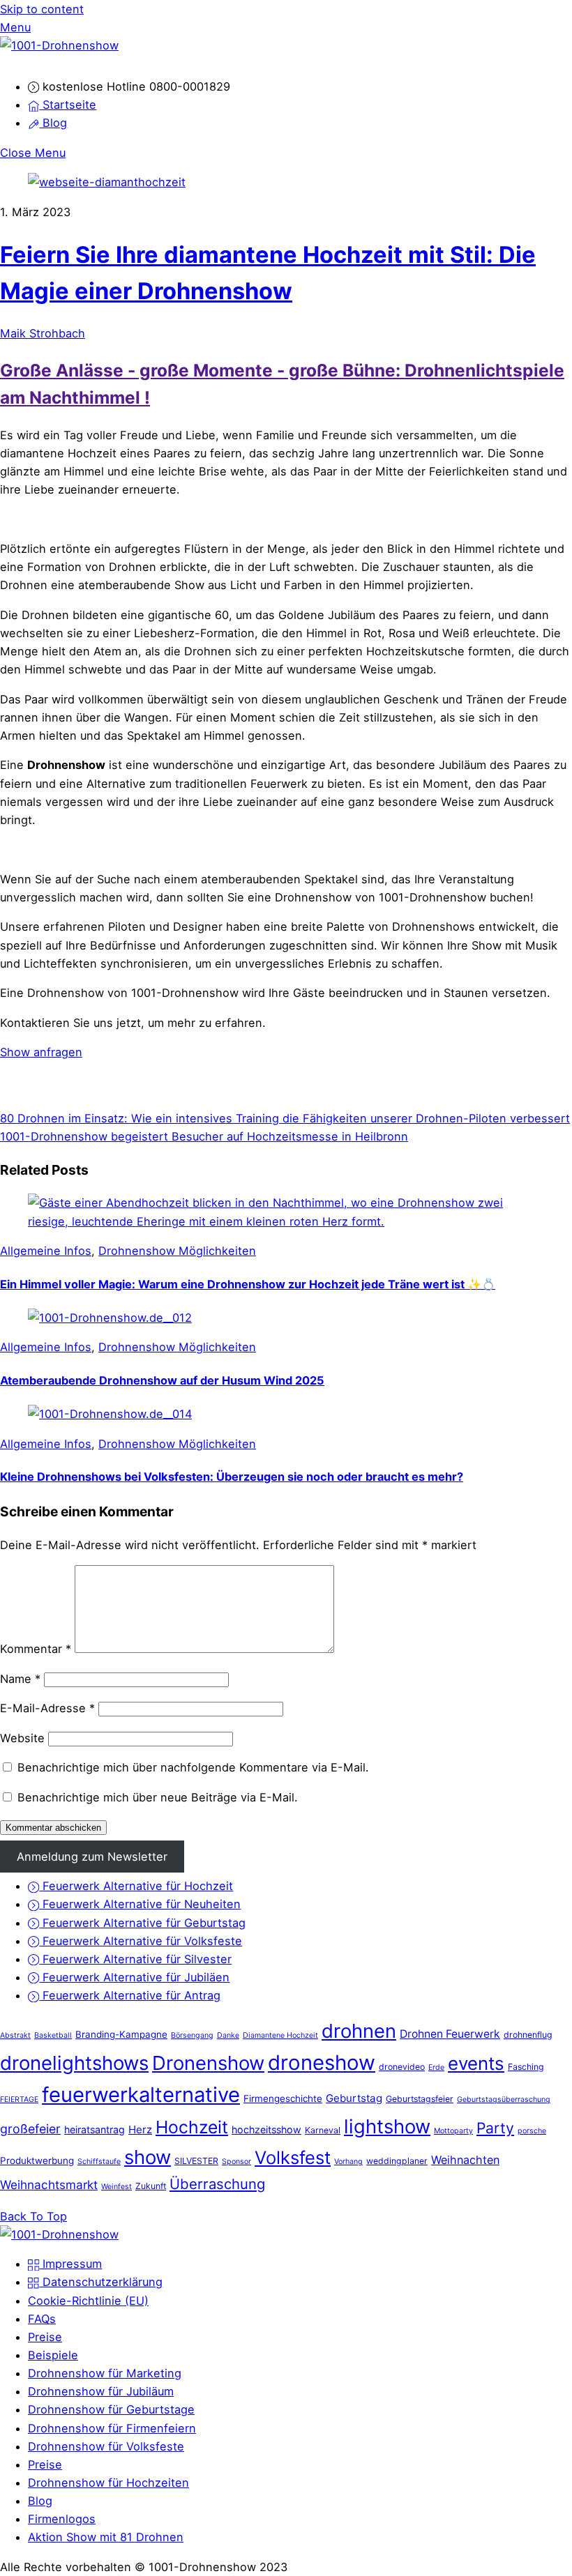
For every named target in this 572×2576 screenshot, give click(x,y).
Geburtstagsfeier (420, 2099)
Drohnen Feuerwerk (450, 2034)
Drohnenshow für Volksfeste (106, 2446)
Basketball (53, 2035)
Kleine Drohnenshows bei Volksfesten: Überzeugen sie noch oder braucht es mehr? (232, 1477)
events (476, 2063)
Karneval (323, 2130)
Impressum (70, 2264)
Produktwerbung (37, 2160)
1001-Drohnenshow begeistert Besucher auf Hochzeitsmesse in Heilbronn (204, 1136)
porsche (532, 2131)
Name (20, 1679)
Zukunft (151, 2186)
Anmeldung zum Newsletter (92, 1857)
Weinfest (116, 2187)
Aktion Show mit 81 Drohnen (106, 2537)
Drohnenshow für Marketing (105, 2373)
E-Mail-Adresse (47, 1708)
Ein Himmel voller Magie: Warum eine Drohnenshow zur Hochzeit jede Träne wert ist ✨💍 (248, 1284)
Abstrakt (15, 2035)
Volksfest (293, 2157)
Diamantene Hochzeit (280, 2035)
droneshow (322, 2063)
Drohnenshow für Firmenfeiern (112, 2428)
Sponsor (236, 2162)
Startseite (68, 105)
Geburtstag (354, 2098)
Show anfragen (41, 1052)
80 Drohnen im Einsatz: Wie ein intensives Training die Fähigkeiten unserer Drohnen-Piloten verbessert (285, 1118)
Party (495, 2128)
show (148, 2157)
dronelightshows (74, 2063)
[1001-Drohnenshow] (59, 45)
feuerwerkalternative (141, 2095)
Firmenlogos (62, 2519)
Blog (53, 123)
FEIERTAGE (19, 2099)
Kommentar (36, 1649)
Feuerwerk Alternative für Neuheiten (140, 1904)
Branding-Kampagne (121, 2034)
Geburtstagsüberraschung (504, 2099)
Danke (228, 2035)
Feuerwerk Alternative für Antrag (130, 1995)
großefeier (30, 2129)
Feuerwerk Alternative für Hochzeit (136, 1886)
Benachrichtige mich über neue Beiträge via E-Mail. (158, 1797)
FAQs (42, 2319)
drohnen (359, 2031)
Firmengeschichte (283, 2098)
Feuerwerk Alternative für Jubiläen (134, 1977)
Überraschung (217, 2184)
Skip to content (42, 9)
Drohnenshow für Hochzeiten (108, 2483)
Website (22, 1738)
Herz (140, 2129)
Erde (436, 2067)
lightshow (387, 2126)
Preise (45, 2337)
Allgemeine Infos (46, 1251)
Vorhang (348, 2162)
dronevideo (402, 2067)
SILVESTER (196, 2161)
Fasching (526, 2067)
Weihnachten (465, 2160)
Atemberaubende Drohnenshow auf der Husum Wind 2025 (162, 1380)
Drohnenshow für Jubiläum (101, 2391)
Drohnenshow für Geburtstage (111, 2409)
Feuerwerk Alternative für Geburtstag (142, 1923)
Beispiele (53, 2355)
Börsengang (192, 2035)
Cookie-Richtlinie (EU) (88, 2301)
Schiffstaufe (99, 2162)
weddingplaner (397, 2161)
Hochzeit (192, 2127)
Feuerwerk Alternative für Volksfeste (141, 1941)
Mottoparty (453, 2131)
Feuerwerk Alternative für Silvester (135, 1959)
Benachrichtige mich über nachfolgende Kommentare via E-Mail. (193, 1767)
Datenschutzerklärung (101, 2282)
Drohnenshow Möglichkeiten (177, 1251)
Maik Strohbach (43, 333)
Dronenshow (208, 2063)
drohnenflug (528, 2035)
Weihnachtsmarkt (49, 2185)
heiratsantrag (95, 2129)
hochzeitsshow (266, 2129)
